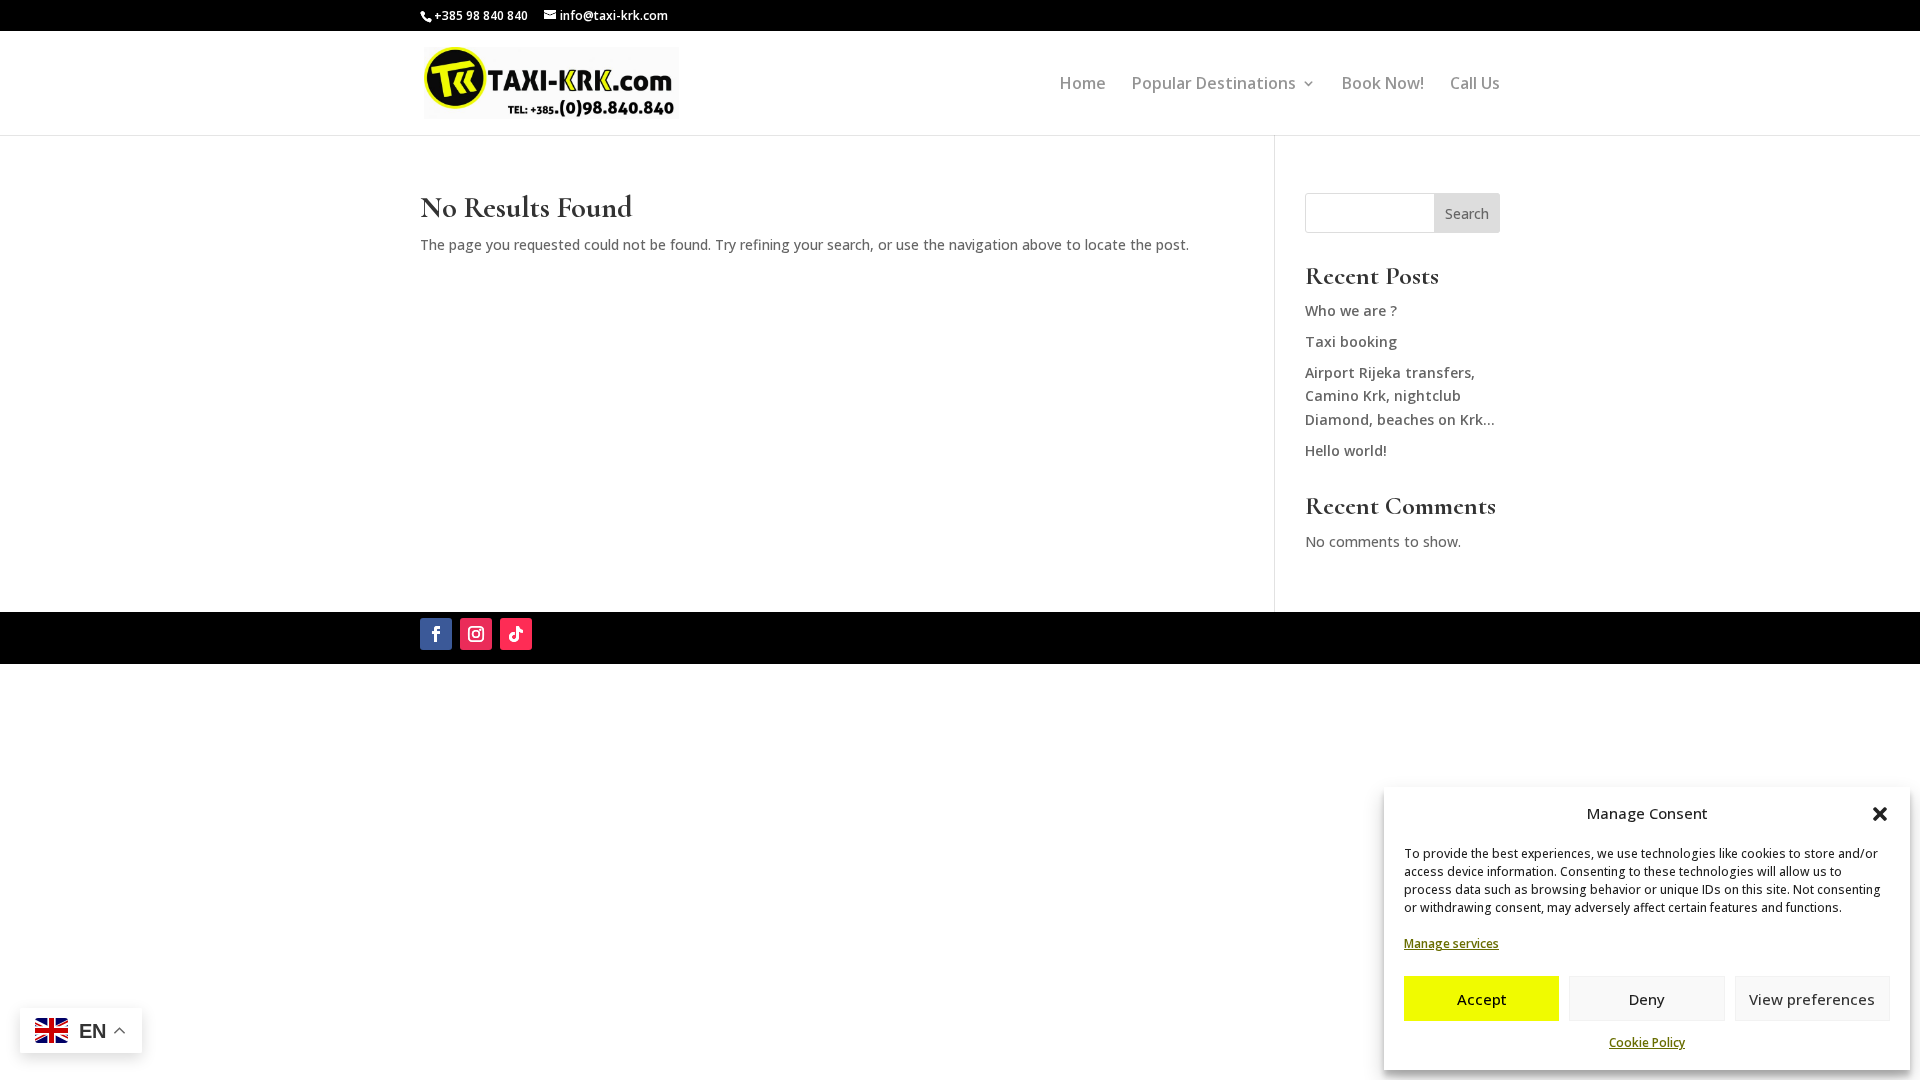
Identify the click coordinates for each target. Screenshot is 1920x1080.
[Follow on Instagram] (476, 634)
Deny (1647, 999)
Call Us (1475, 85)
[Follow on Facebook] (436, 634)
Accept (1482, 999)
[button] (1880, 814)
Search (1467, 213)
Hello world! (1346, 450)
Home (1083, 85)
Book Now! (1383, 85)
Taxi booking (1351, 341)
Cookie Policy (1647, 1042)
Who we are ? (1351, 310)
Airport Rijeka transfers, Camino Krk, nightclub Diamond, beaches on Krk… (1400, 396)
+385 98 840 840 (481, 15)
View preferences (1812, 999)
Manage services (1451, 943)
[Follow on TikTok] (516, 634)
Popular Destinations (1214, 85)
